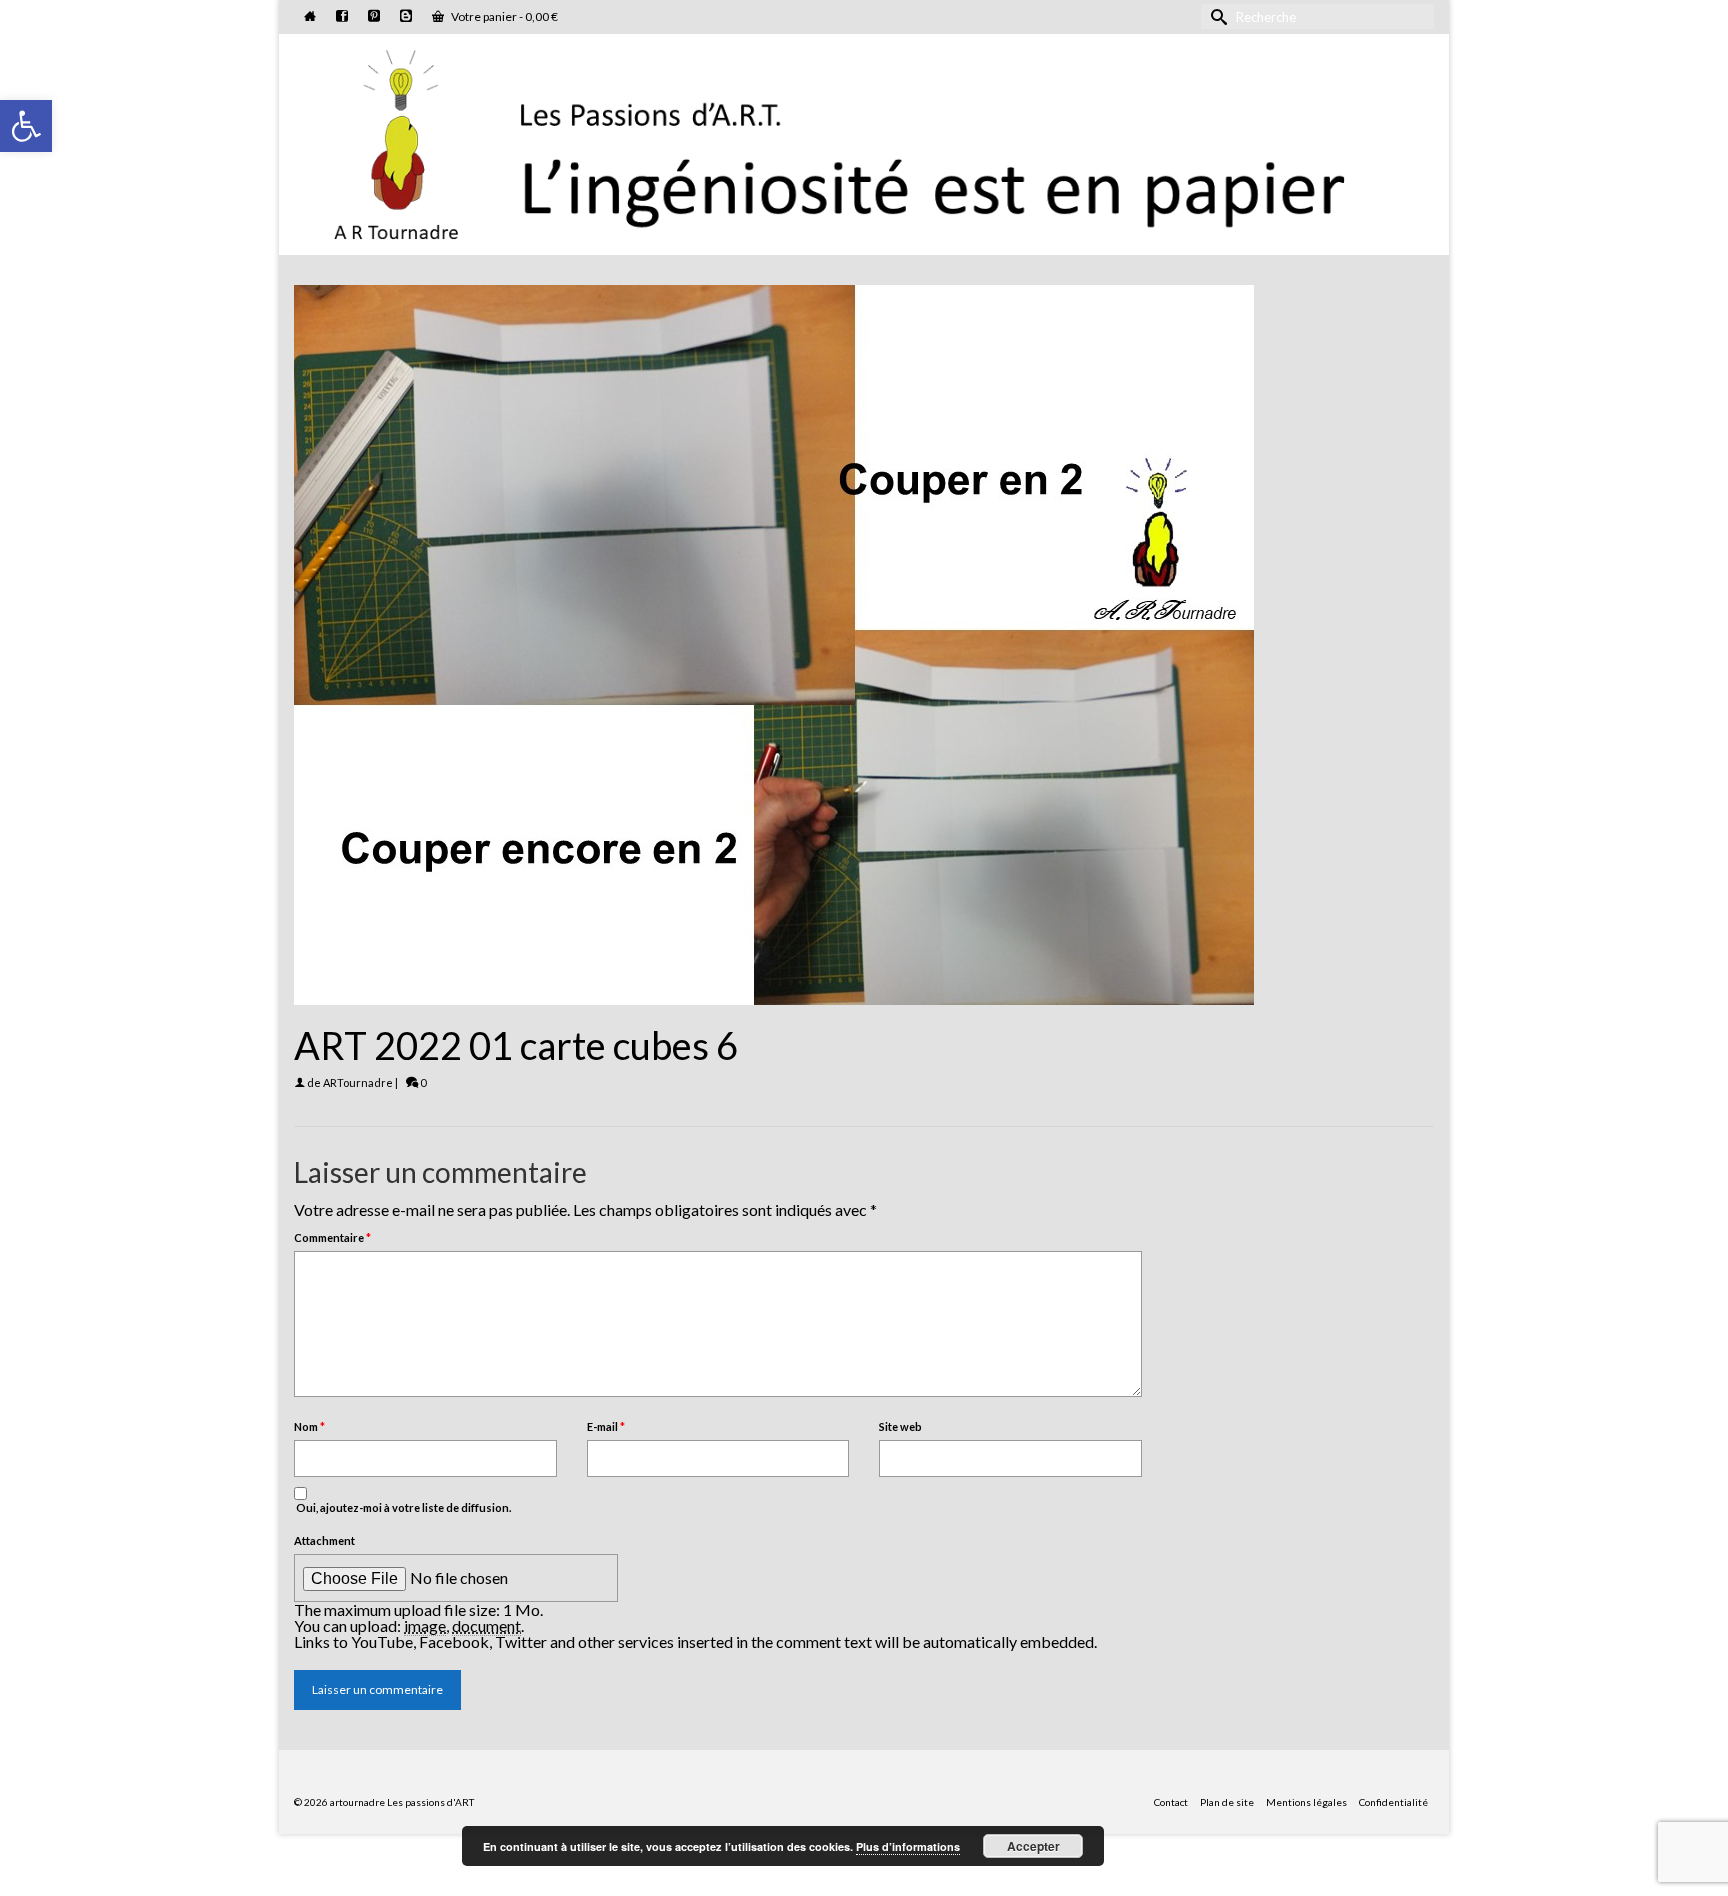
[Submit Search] (1216, 16)
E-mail (606, 1426)
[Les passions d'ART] (864, 141)
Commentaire (332, 1237)
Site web (900, 1426)
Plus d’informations (908, 1846)
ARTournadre (358, 1082)
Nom (309, 1426)
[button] (26, 126)
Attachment (324, 1540)
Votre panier (503, 16)
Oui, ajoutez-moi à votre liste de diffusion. (402, 1507)
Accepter (1033, 1846)
